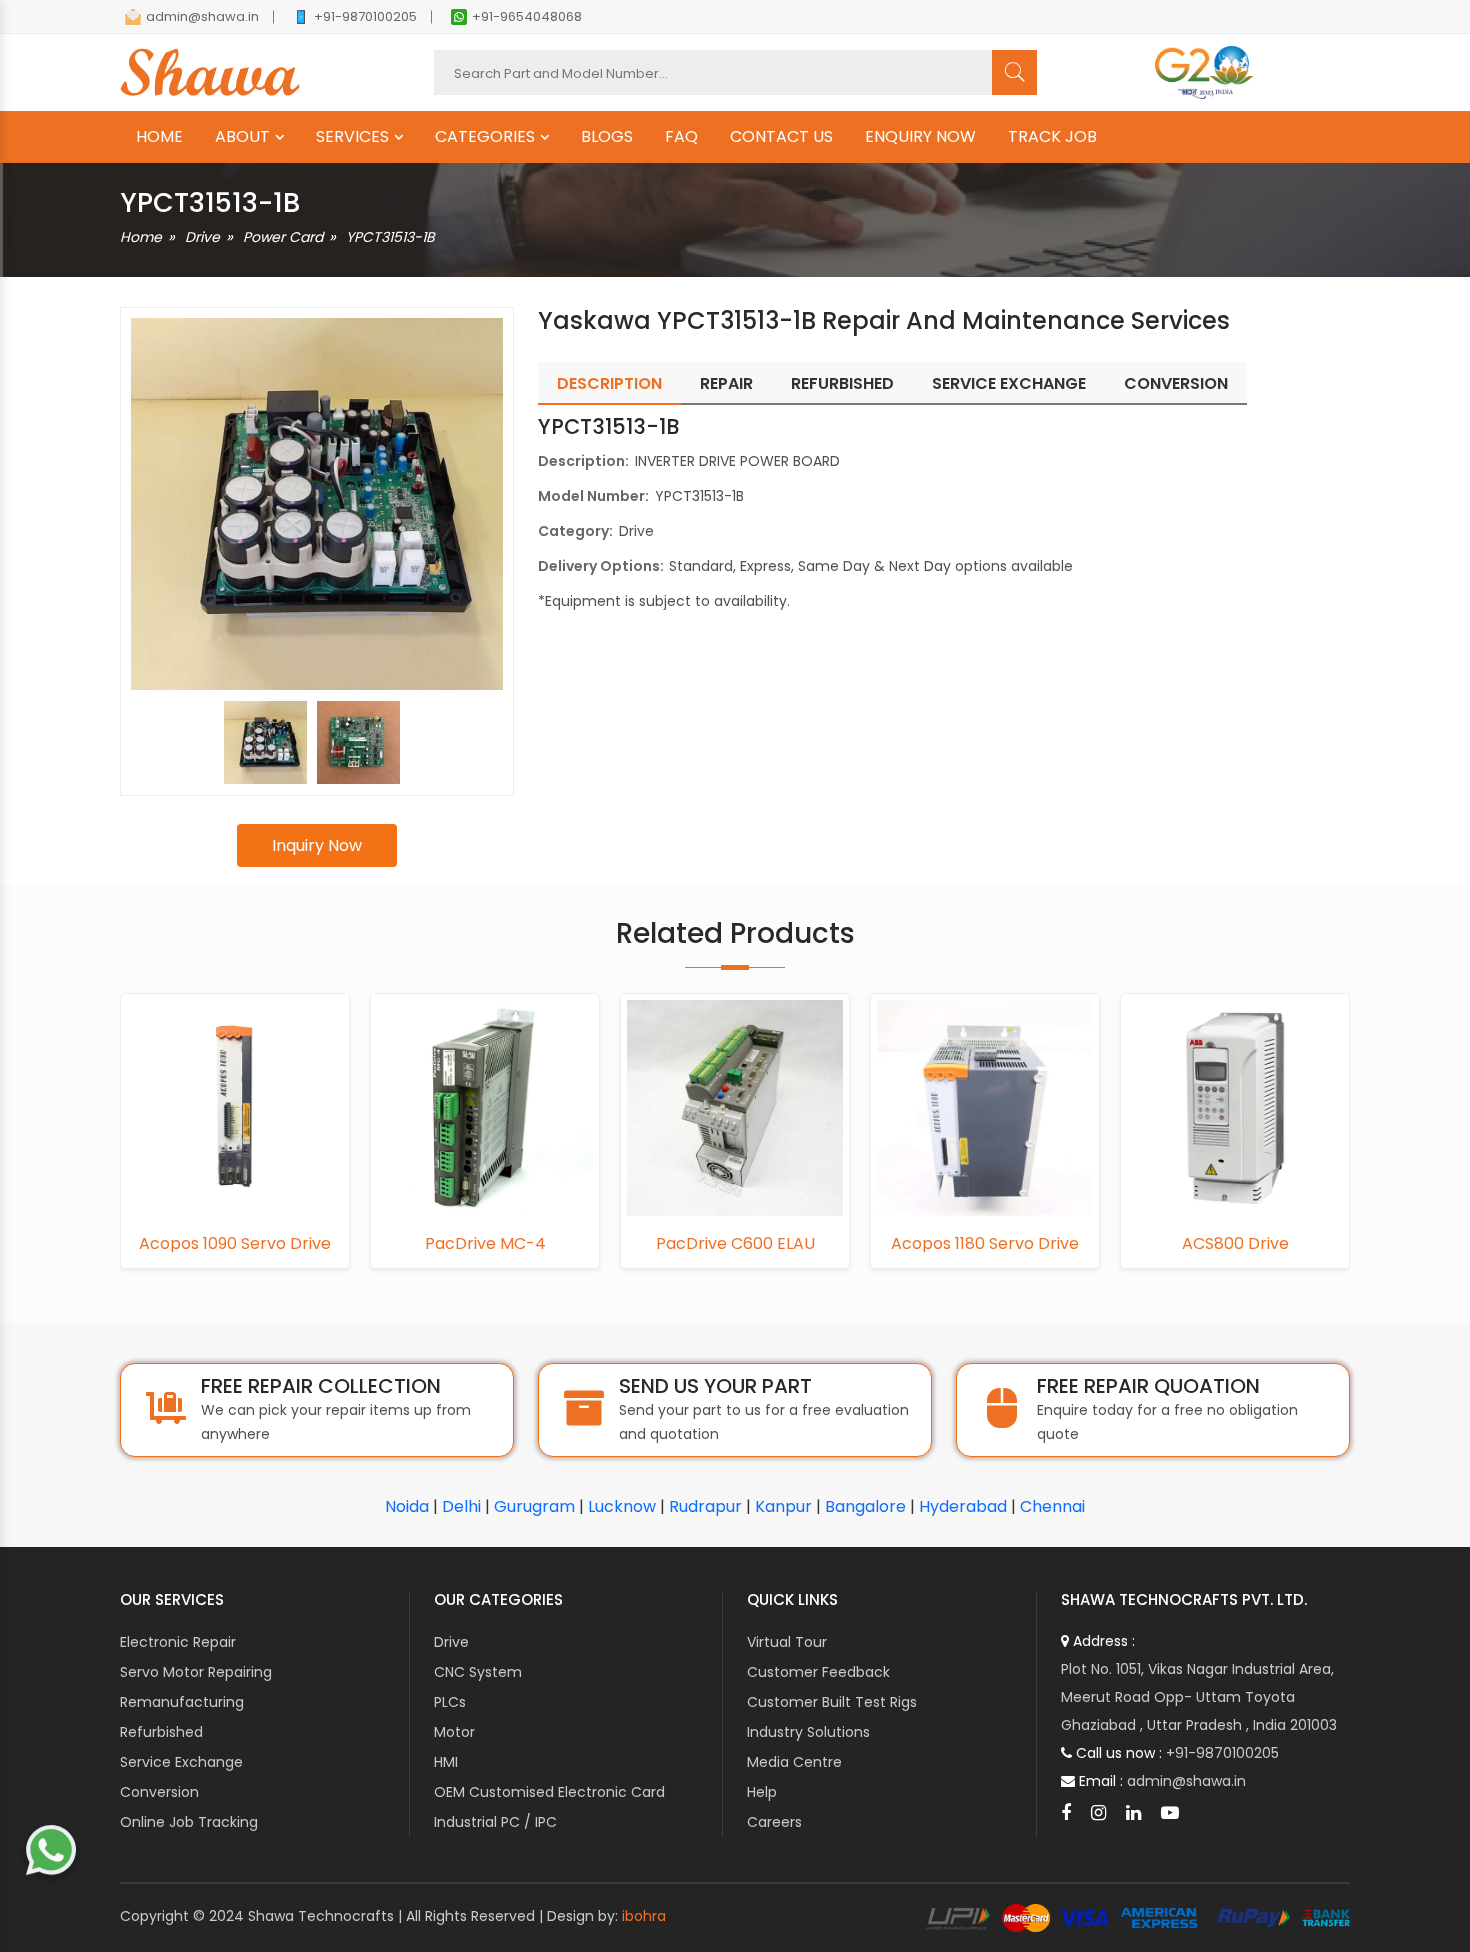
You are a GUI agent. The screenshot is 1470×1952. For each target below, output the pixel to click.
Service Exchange (181, 1762)
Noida (407, 1506)
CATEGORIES (485, 137)
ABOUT (242, 137)
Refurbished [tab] (842, 383)
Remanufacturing (182, 1702)
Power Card (283, 237)
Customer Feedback (818, 1672)
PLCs (450, 1702)
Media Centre (794, 1762)
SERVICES (352, 137)
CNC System (478, 1672)
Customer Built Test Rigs (832, 1702)
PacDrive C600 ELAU (735, 1244)
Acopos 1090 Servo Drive (235, 1244)
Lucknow (622, 1506)
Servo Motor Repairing (196, 1672)
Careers (774, 1822)
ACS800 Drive (1235, 1244)
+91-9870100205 (365, 16)
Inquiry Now (317, 845)
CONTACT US (781, 137)
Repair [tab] (726, 383)
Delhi (461, 1506)
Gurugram (534, 1506)
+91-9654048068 (527, 16)
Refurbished (161, 1732)
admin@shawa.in (202, 16)
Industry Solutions (808, 1732)
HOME (159, 137)
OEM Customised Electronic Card (549, 1792)
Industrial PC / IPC (495, 1822)
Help (762, 1792)
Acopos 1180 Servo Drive (985, 1244)
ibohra (644, 1916)
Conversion (159, 1792)
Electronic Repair (178, 1642)
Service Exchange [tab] (1009, 383)
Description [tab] (609, 383)
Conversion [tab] (1176, 383)
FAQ (681, 137)
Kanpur (783, 1506)
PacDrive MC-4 (485, 1244)
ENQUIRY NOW (920, 137)
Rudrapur (705, 1506)
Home (141, 237)
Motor (454, 1732)
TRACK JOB (1052, 137)
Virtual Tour (787, 1642)
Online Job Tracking (189, 1822)
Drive (202, 237)
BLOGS (607, 137)
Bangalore (865, 1506)
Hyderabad (963, 1506)
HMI (446, 1762)
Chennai (1052, 1506)
